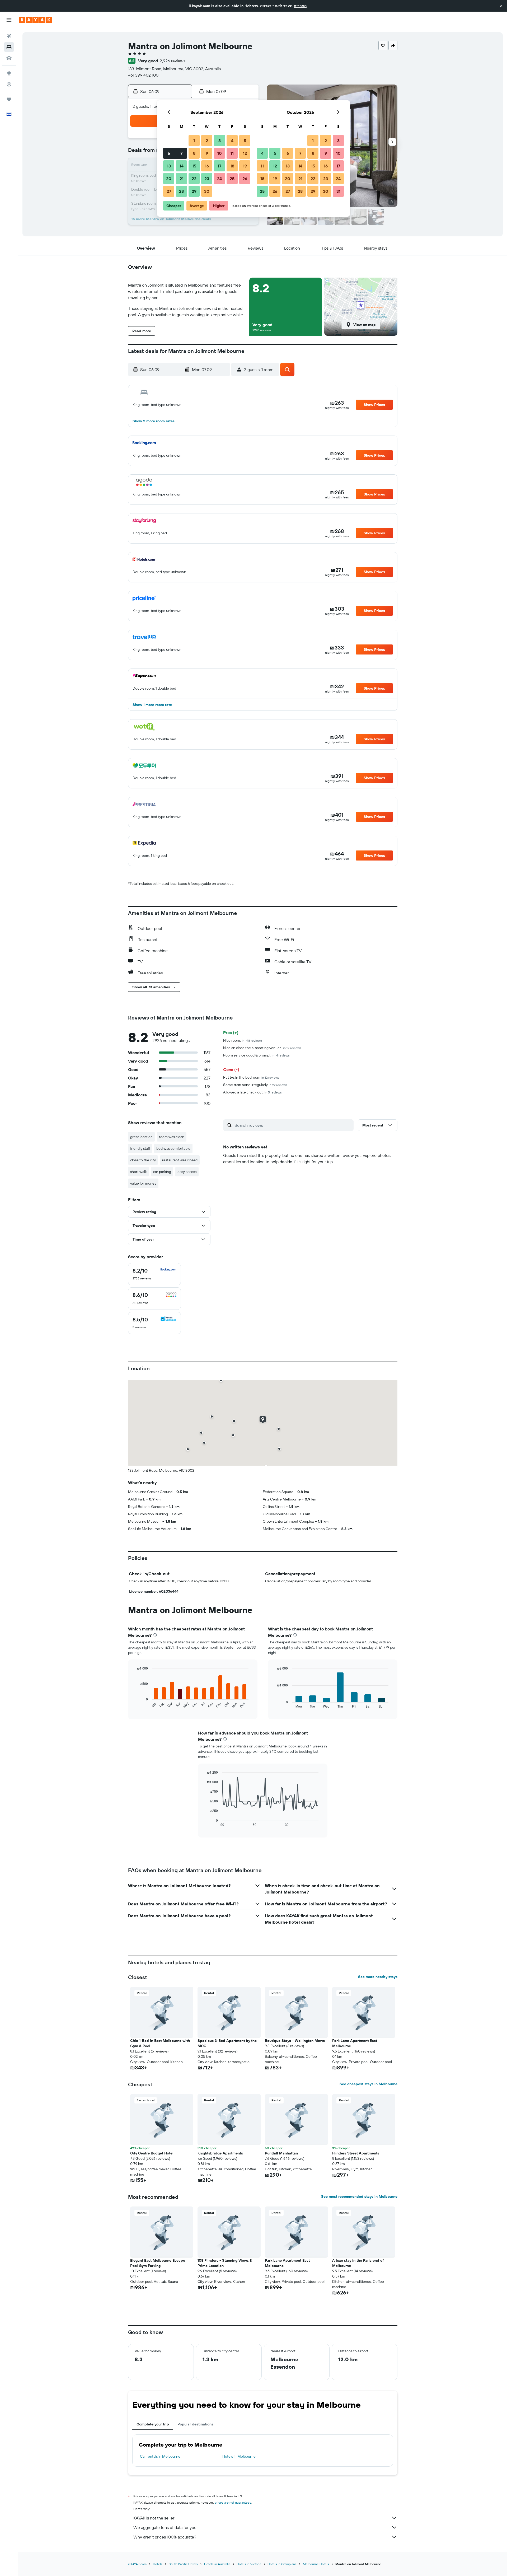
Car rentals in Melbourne (160, 2456)
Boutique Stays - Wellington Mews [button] (295, 2041)
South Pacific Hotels (183, 2564)
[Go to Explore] (9, 73)
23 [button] (207, 179)
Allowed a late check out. (252, 1092)
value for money (143, 1183)
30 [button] (207, 191)
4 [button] (232, 141)
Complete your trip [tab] (153, 2424)
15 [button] (194, 166)
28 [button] (181, 191)
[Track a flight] (9, 84)
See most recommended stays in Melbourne (359, 2196)
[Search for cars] (9, 58)
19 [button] (245, 166)
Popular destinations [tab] (195, 2424)
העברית (300, 6)
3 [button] (220, 141)
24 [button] (219, 179)
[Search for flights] (9, 36)
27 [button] (169, 191)
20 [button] (169, 179)
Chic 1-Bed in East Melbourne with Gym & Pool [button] (160, 2043)
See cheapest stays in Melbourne (368, 2084)
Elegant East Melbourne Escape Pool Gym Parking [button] (158, 2263)
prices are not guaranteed (233, 2502)
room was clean (172, 1137)
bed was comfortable (173, 1148)
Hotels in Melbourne (239, 2456)
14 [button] (182, 166)
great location (141, 1137)
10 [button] (220, 153)
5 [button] (245, 141)
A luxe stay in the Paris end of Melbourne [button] (358, 2263)
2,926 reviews (173, 61)
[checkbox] (154, 1274)
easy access (187, 1172)
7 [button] (181, 153)
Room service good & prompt (256, 1055)
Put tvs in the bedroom (251, 1077)
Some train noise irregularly (255, 1085)
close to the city (143, 1160)
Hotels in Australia (217, 2564)
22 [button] (194, 179)
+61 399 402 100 (143, 75)
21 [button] (182, 179)
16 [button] (207, 166)
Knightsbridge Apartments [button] (220, 2153)
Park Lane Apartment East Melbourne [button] (355, 2043)
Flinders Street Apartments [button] (356, 2153)
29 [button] (194, 191)
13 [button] (169, 166)
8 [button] (194, 153)
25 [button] (232, 179)
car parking (162, 1172)
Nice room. (243, 1040)
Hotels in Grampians (282, 2564)
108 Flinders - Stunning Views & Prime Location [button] (225, 2263)
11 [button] (232, 153)
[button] (501, 6)
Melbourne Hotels (316, 2564)
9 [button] (207, 153)
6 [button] (169, 153)
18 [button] (232, 166)
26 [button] (245, 179)
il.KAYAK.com (137, 2564)
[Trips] (9, 99)
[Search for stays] (9, 47)
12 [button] (245, 153)
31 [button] (338, 191)
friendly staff (140, 1148)
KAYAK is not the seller (154, 2518)
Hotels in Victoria (249, 2564)
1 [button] (194, 141)
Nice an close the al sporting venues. (262, 1048)
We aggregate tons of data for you (165, 2527)
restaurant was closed (180, 1160)
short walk (139, 1172)
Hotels (158, 2564)
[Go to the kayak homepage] (36, 20)
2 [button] (207, 141)
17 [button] (219, 166)
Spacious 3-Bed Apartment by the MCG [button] (227, 2043)
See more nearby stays (378, 1977)
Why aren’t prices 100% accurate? (165, 2537)
